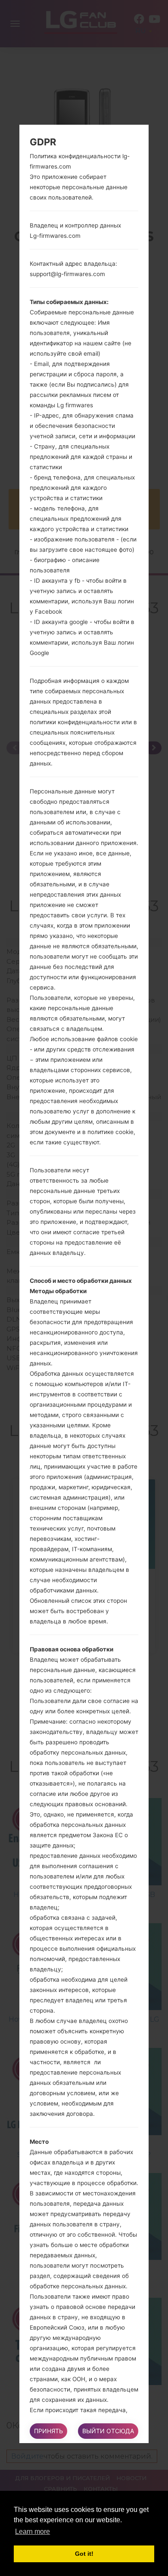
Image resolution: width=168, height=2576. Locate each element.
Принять (48, 2431)
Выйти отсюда (108, 2431)
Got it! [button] (84, 2554)
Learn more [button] (33, 2531)
